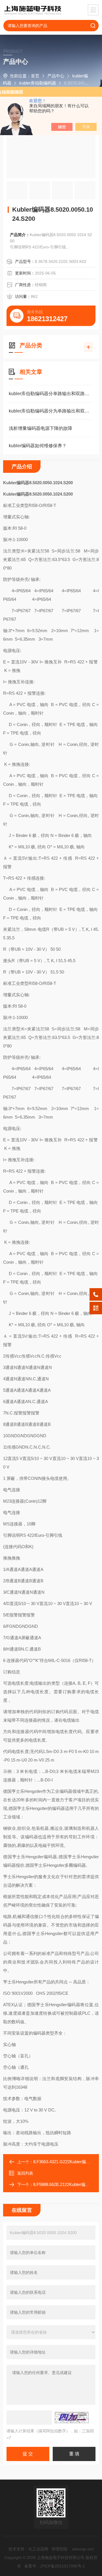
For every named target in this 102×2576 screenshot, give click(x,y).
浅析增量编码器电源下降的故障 (41, 428)
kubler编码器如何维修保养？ (38, 446)
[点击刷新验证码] (72, 2418)
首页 (35, 76)
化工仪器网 (38, 2549)
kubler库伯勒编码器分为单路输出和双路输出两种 (51, 411)
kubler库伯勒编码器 (38, 83)
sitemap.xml (83, 2549)
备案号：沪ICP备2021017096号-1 (55, 2566)
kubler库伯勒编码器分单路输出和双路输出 (51, 394)
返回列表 (25, 2173)
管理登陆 (59, 2549)
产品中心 (56, 76)
